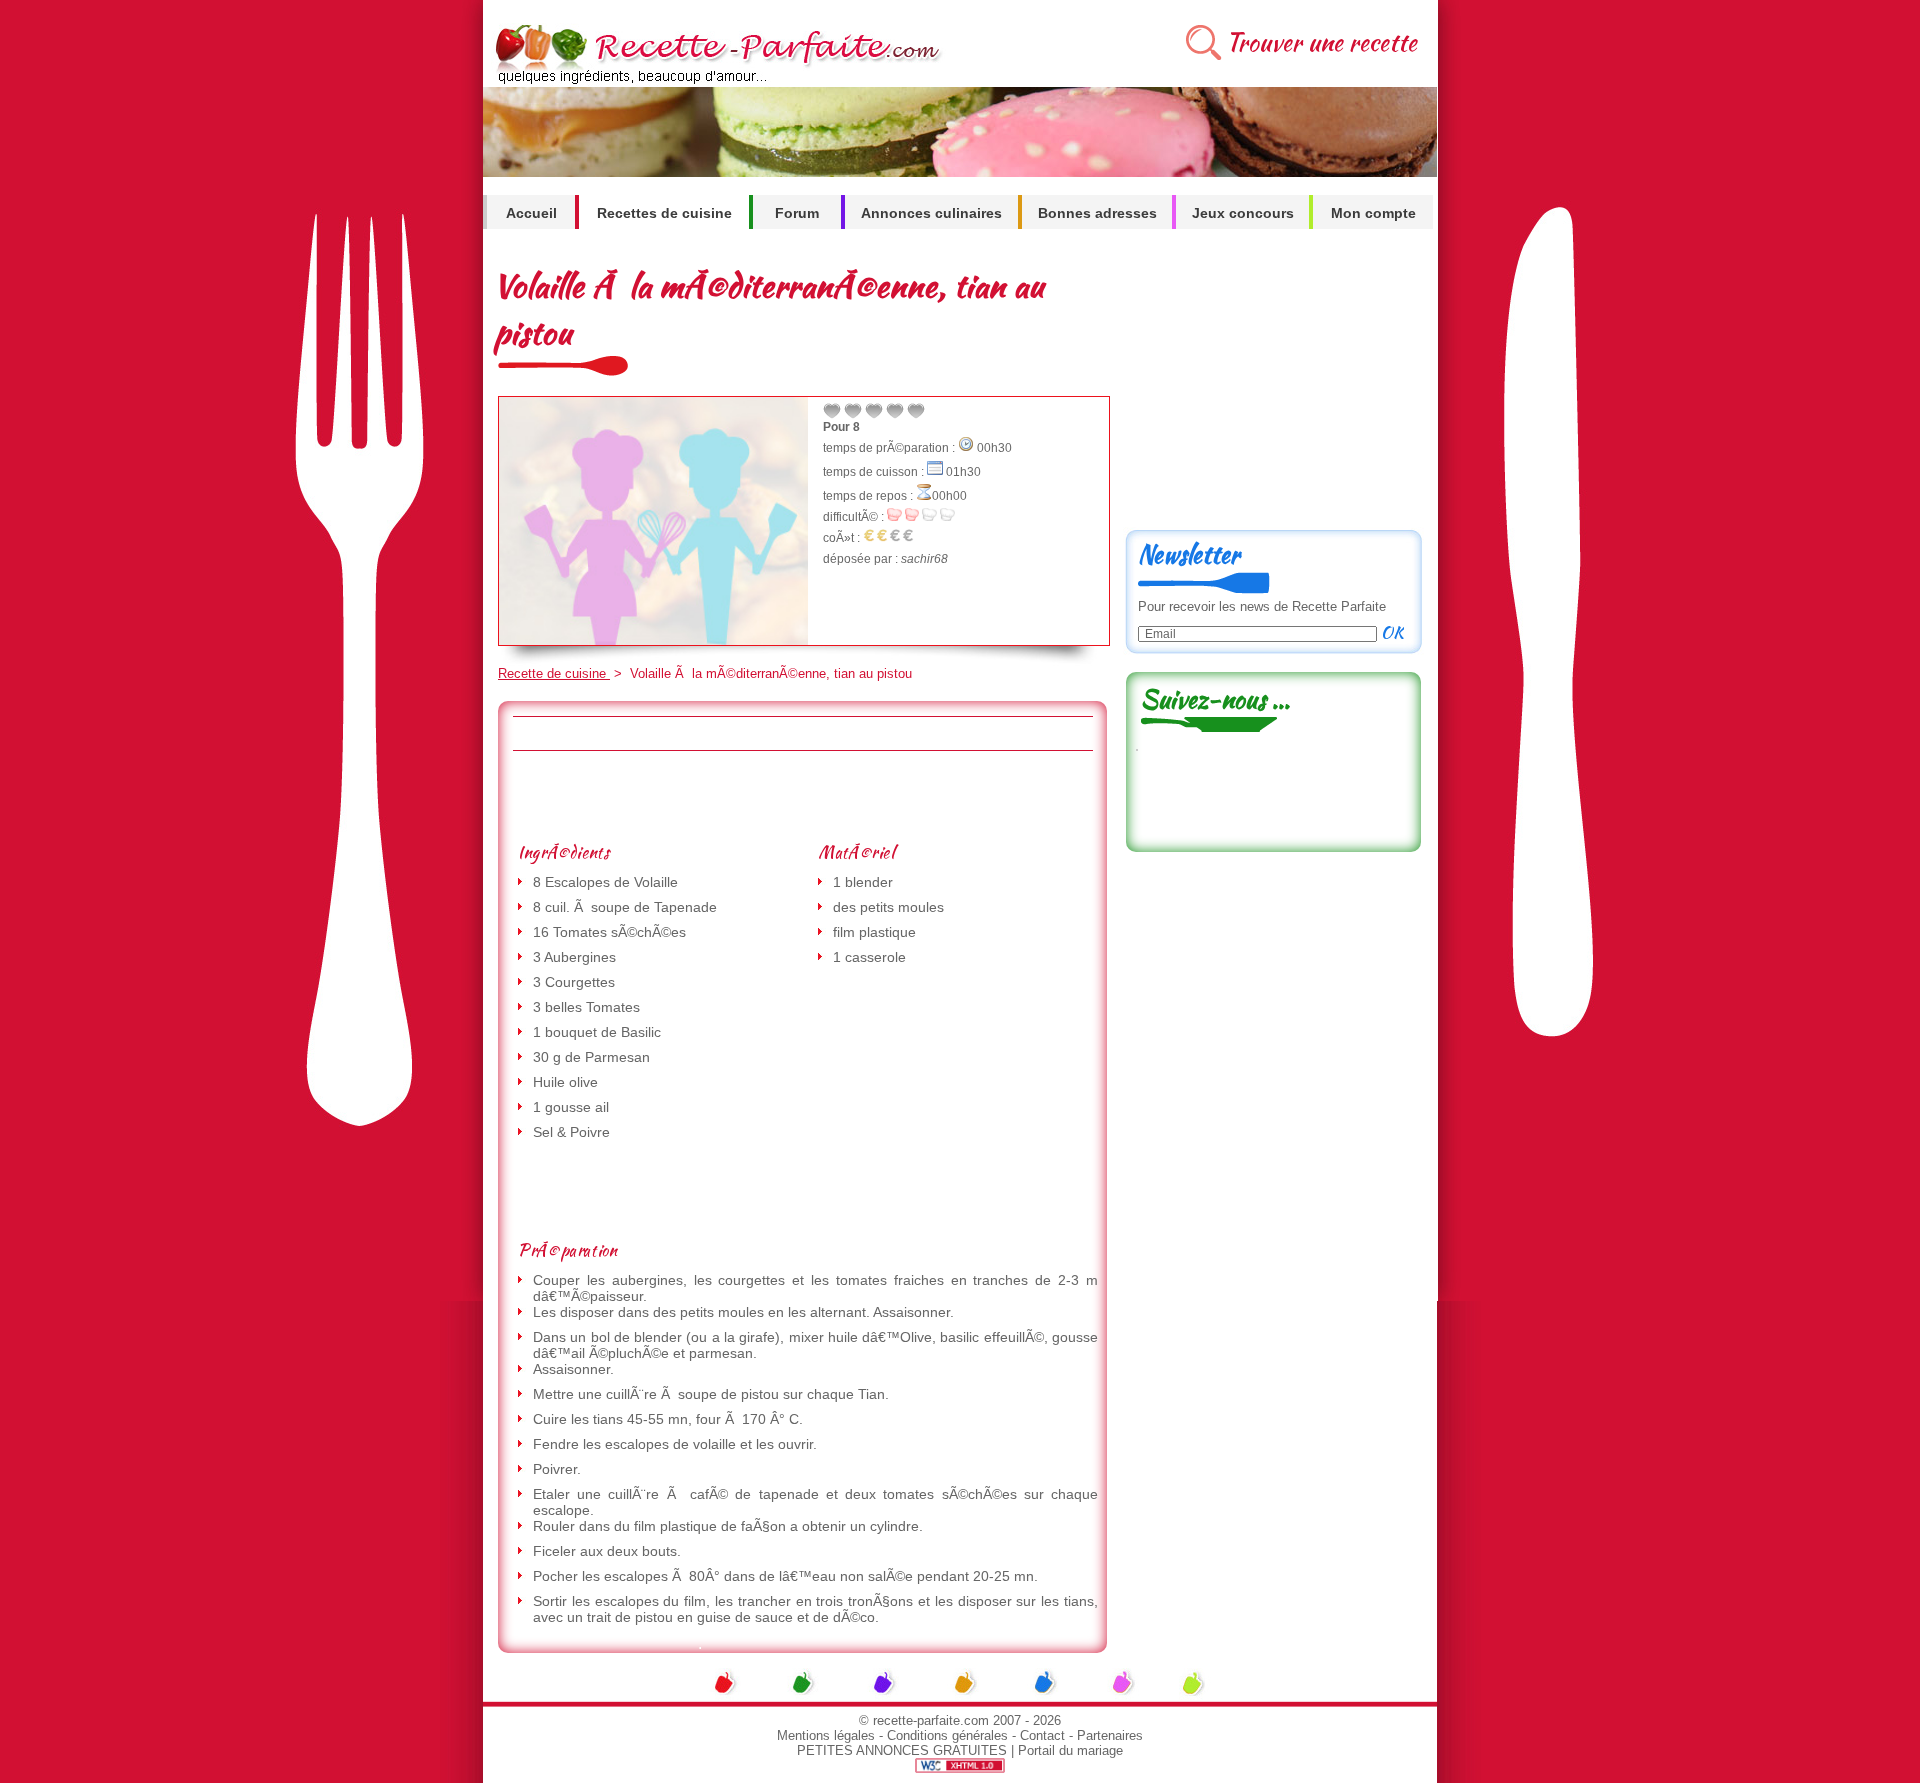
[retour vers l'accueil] (714, 81)
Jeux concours (1243, 213)
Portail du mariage (1070, 1750)
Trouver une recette (1321, 42)
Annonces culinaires (931, 213)
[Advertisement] (802, 796)
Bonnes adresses (1097, 213)
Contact (1042, 1735)
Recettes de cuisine (664, 213)
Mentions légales (826, 1735)
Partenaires (1110, 1735)
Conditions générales (947, 1735)
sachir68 (924, 559)
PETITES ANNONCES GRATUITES (902, 1750)
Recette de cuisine (554, 673)
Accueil (531, 213)
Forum (797, 213)
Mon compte (1373, 213)
